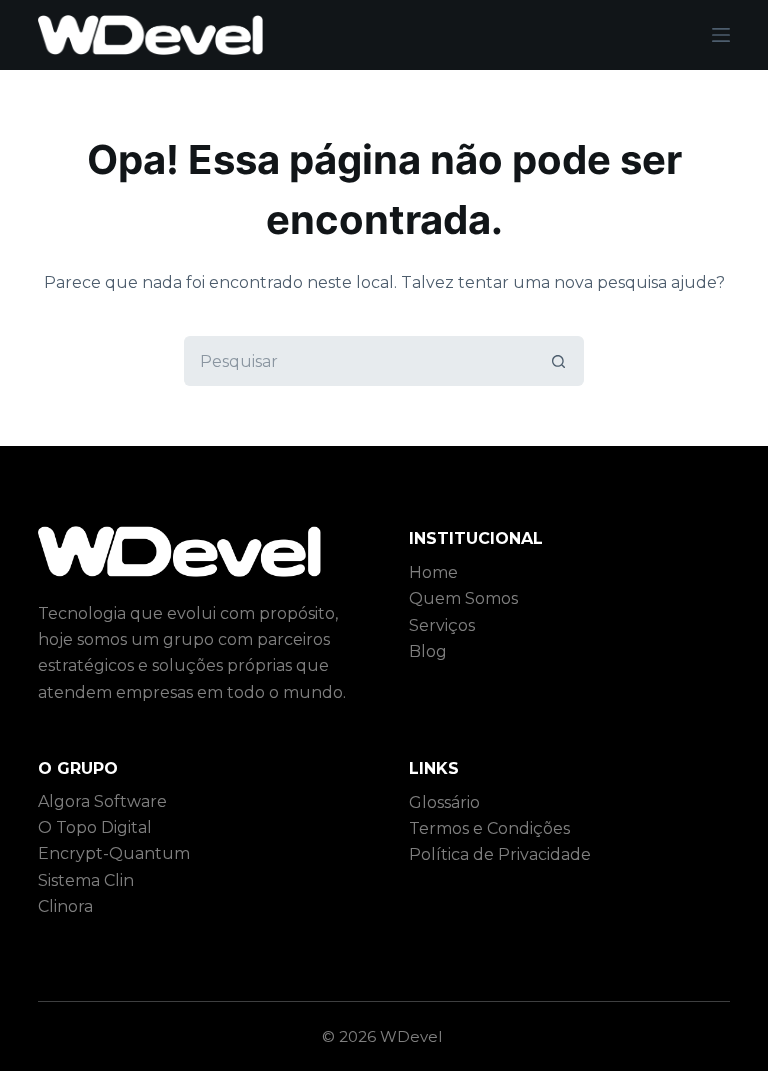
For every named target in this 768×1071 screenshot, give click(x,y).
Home (433, 572)
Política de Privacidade (500, 854)
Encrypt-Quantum (114, 853)
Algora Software (102, 801)
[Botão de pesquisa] (559, 361)
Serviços (442, 625)
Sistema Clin (86, 880)
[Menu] (721, 35)
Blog (428, 651)
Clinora (65, 906)
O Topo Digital (95, 827)
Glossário (444, 802)
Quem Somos (463, 598)
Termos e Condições (489, 828)
